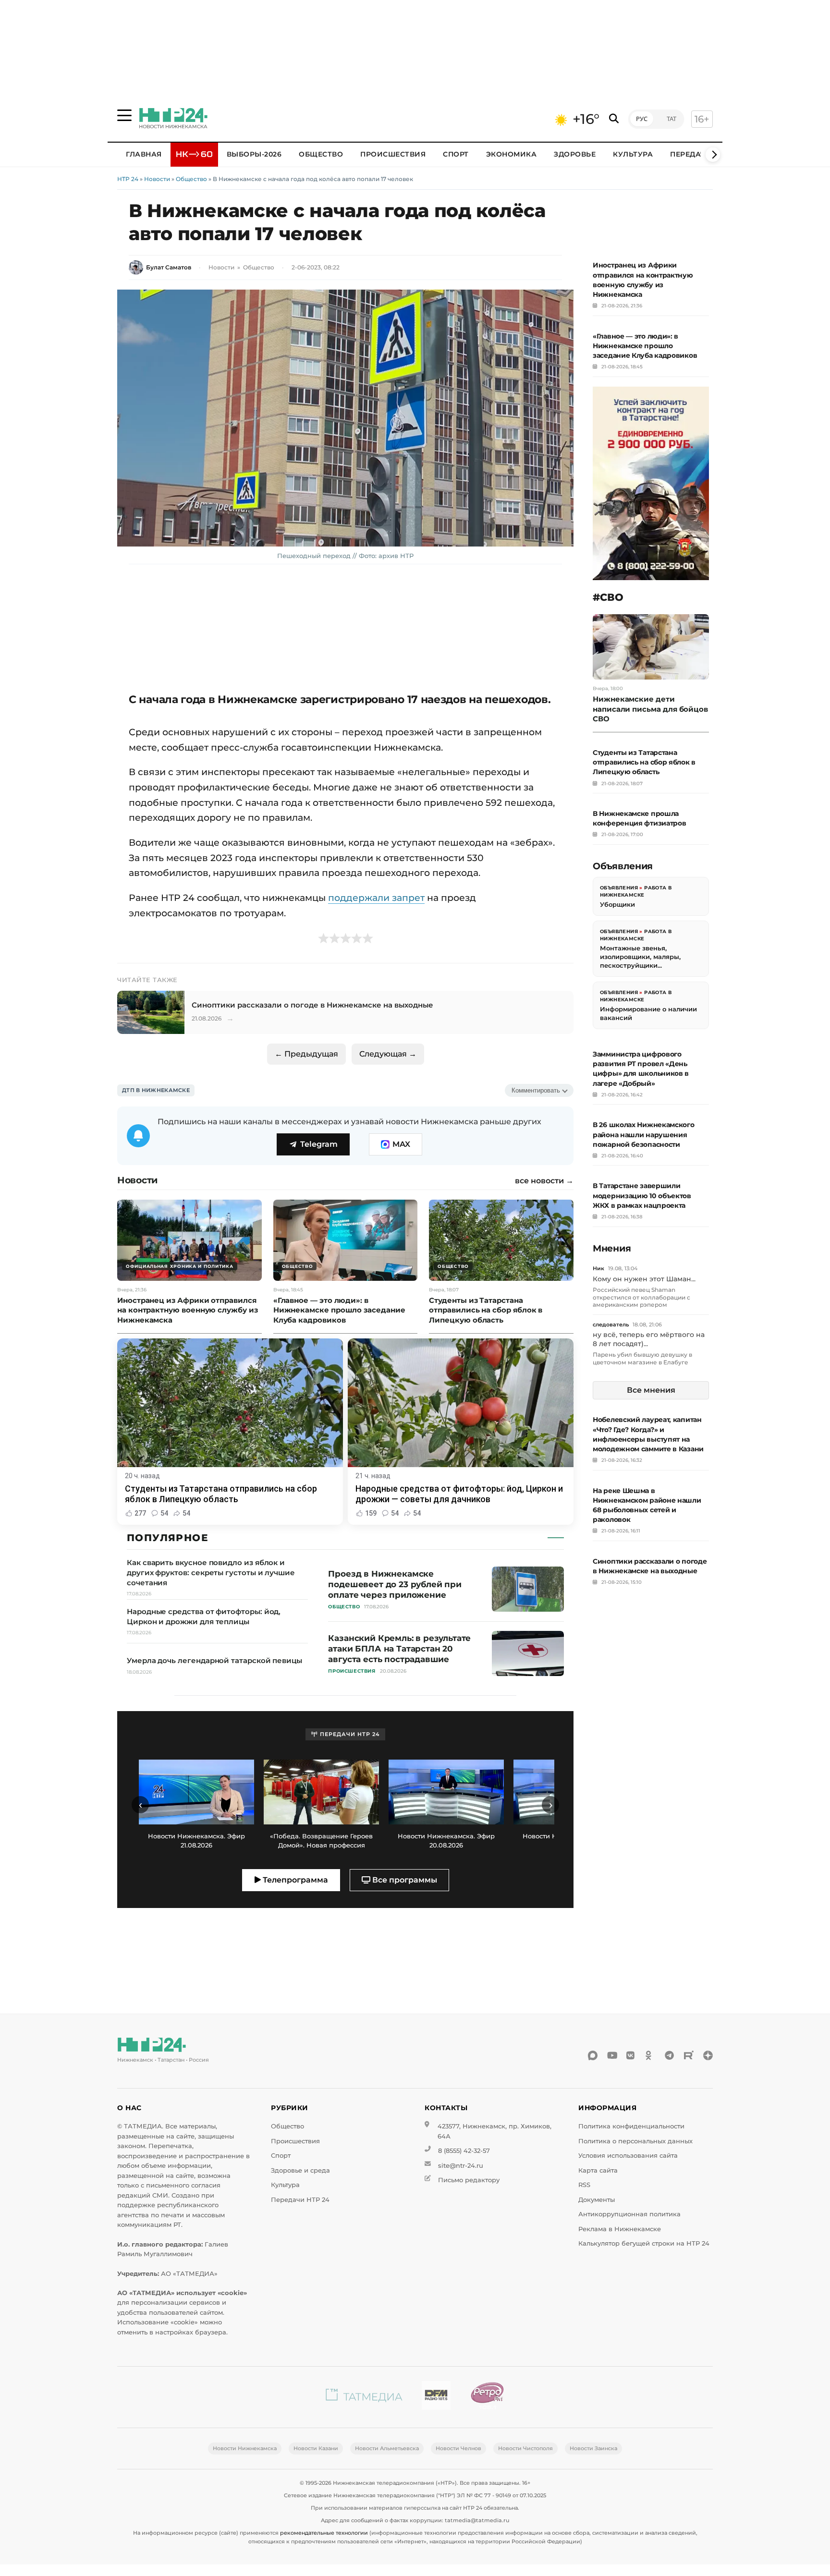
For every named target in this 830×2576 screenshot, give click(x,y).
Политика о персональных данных (635, 2141)
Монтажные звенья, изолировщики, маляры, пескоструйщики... (640, 956)
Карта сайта (598, 2170)
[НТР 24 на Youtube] (612, 2055)
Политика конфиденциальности (631, 2126)
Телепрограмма (294, 1880)
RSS (584, 2185)
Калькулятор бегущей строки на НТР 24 (644, 2243)
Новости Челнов (458, 2448)
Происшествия (393, 154)
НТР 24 (128, 179)
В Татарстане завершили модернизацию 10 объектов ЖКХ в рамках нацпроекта (642, 1195)
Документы (597, 2200)
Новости (157, 179)
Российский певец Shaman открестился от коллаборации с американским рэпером (641, 1297)
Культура (633, 154)
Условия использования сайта (628, 2156)
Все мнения (651, 1390)
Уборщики (617, 904)
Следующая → (388, 1054)
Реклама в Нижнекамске (620, 2229)
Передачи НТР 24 (300, 2200)
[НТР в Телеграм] (670, 2055)
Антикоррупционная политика (629, 2214)
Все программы (404, 1880)
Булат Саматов (169, 267)
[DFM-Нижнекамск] (436, 2397)
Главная (144, 154)
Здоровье (575, 154)
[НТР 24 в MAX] (593, 2055)
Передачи (691, 154)
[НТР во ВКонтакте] (631, 2055)
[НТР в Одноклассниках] (650, 2055)
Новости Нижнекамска (245, 2448)
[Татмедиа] (364, 2397)
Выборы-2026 (254, 154)
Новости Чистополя (525, 2448)
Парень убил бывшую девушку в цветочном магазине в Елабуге (642, 1358)
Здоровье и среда (300, 2170)
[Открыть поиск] (614, 119)
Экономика (512, 154)
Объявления (619, 888)
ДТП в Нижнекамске (156, 1090)
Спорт (456, 154)
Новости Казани (316, 2448)
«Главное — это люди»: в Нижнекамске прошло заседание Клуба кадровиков (645, 346)
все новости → (544, 1181)
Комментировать (536, 1090)
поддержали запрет (376, 898)
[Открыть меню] (124, 115)
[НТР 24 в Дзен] (708, 2055)
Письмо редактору (469, 2180)
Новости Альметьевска (387, 2448)
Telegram (319, 1144)
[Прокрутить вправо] (713, 155)
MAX (401, 1144)
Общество (321, 154)
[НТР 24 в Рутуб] (689, 2055)
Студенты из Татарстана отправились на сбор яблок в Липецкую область (644, 762)
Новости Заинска (593, 2448)
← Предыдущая (306, 1054)
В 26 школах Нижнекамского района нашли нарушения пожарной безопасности (644, 1134)
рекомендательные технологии (324, 2533)
